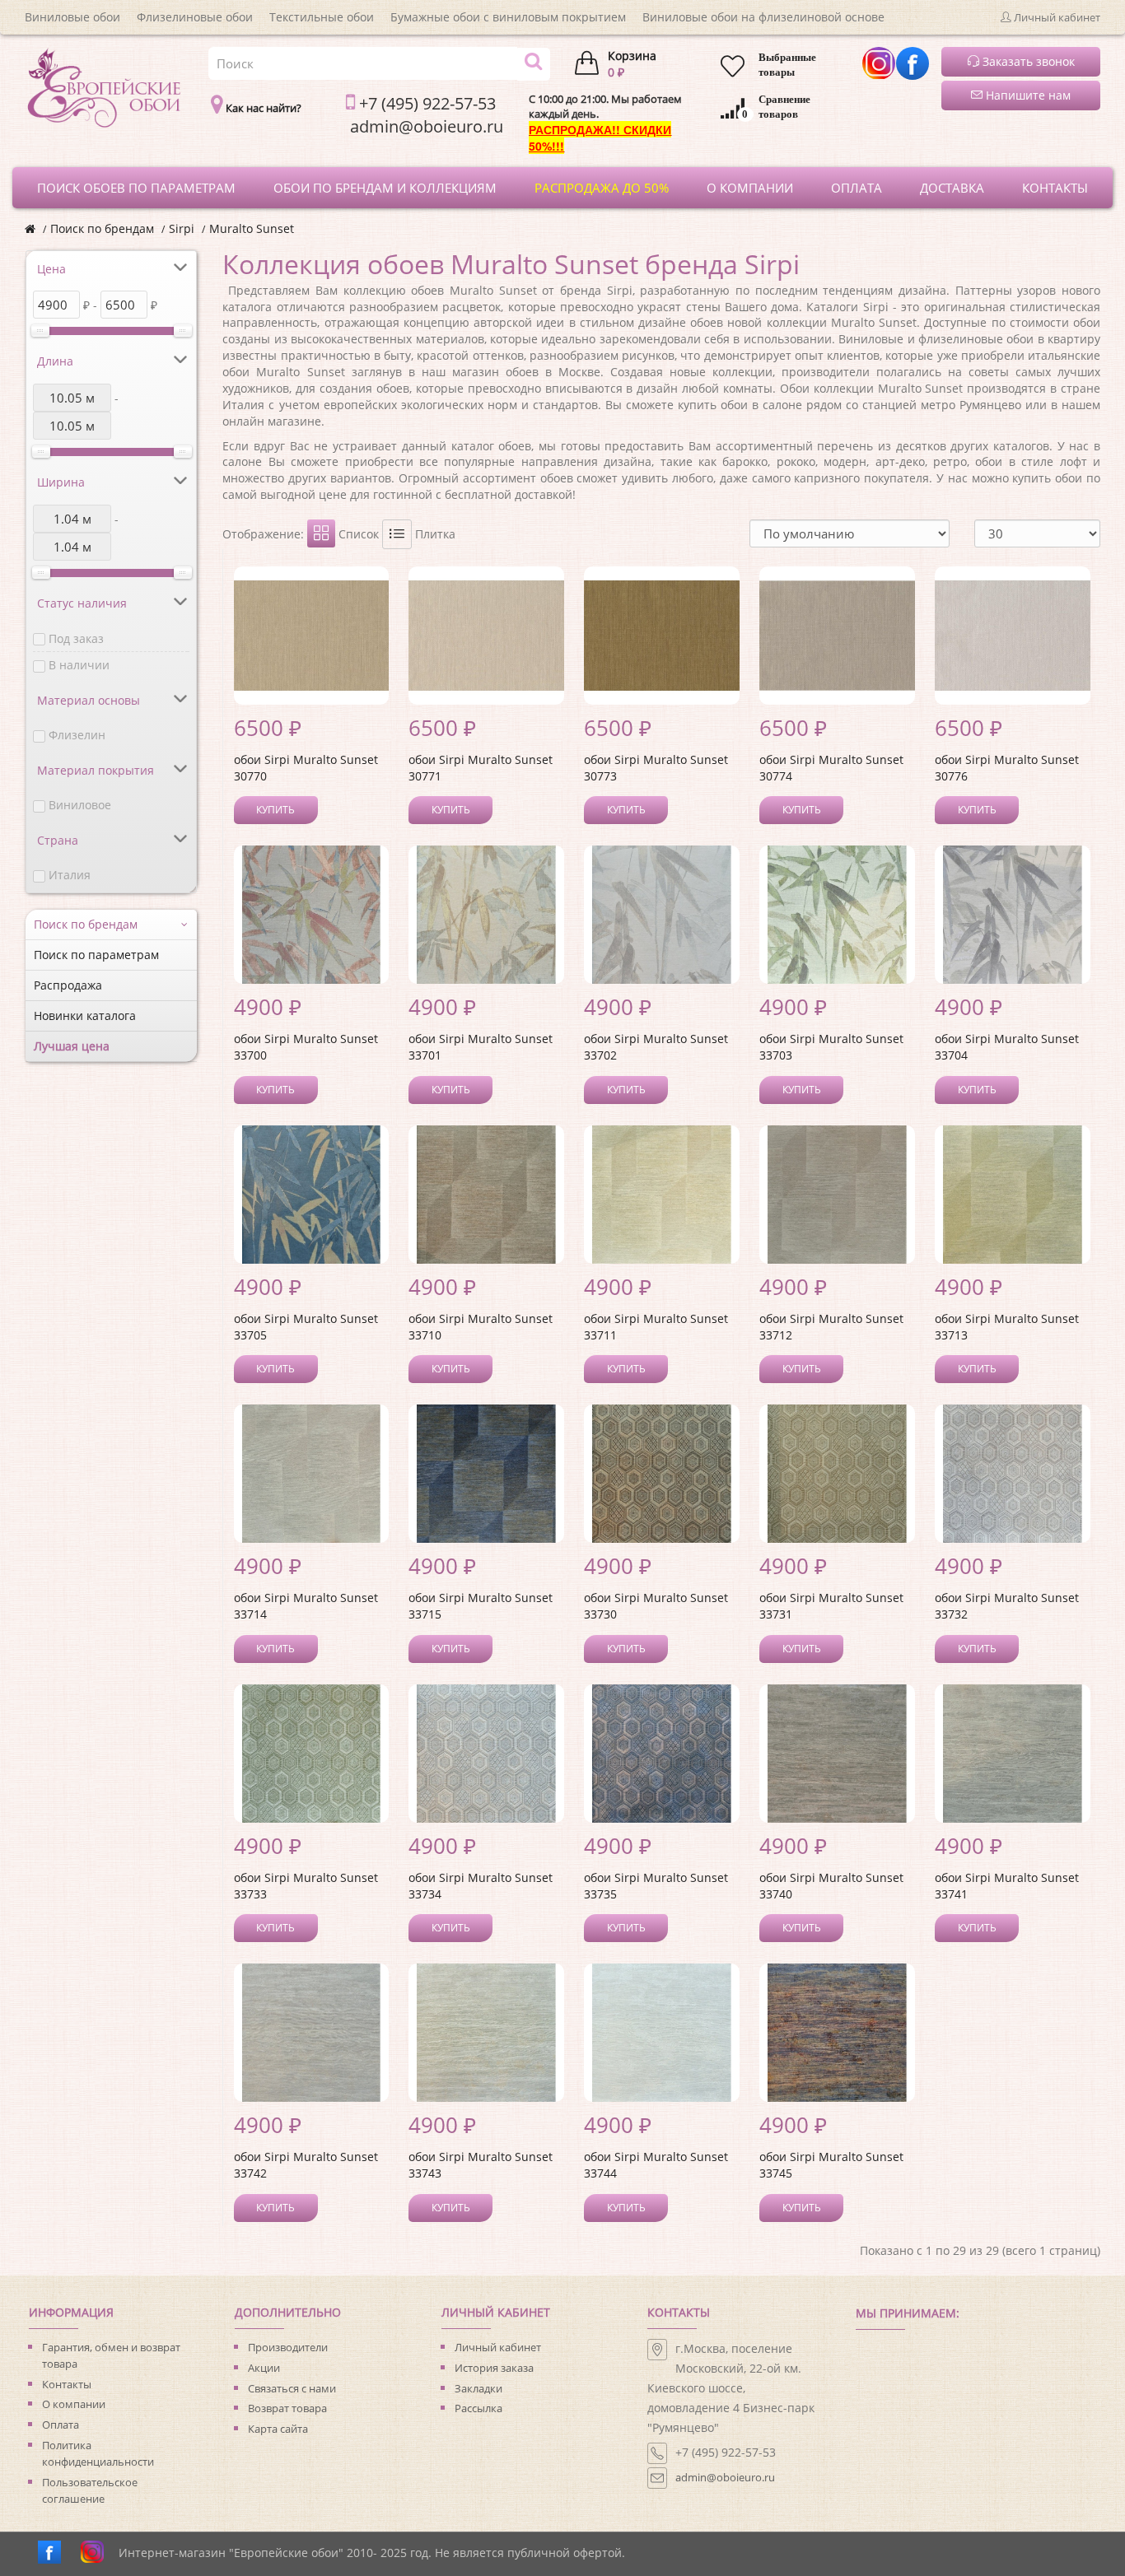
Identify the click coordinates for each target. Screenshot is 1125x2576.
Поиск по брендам (102, 228)
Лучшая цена (72, 1046)
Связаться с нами (292, 2388)
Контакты (67, 2384)
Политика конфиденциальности (98, 2453)
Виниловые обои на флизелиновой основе (763, 17)
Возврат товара (287, 2408)
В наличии (79, 665)
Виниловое (80, 805)
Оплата (61, 2425)
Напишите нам (1027, 95)
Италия (70, 875)
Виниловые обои (72, 17)
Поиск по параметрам (96, 955)
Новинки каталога (85, 1015)
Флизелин (77, 735)
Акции (264, 2368)
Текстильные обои (322, 17)
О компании (74, 2404)
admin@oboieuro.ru (725, 2477)
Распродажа (68, 985)
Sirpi (182, 228)
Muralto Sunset (252, 228)
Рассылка (478, 2408)
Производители (288, 2347)
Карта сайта (278, 2429)
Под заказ (76, 638)
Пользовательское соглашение (90, 2490)
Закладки (478, 2388)
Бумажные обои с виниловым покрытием (508, 17)
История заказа (494, 2368)
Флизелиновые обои (195, 17)
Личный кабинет (498, 2347)
